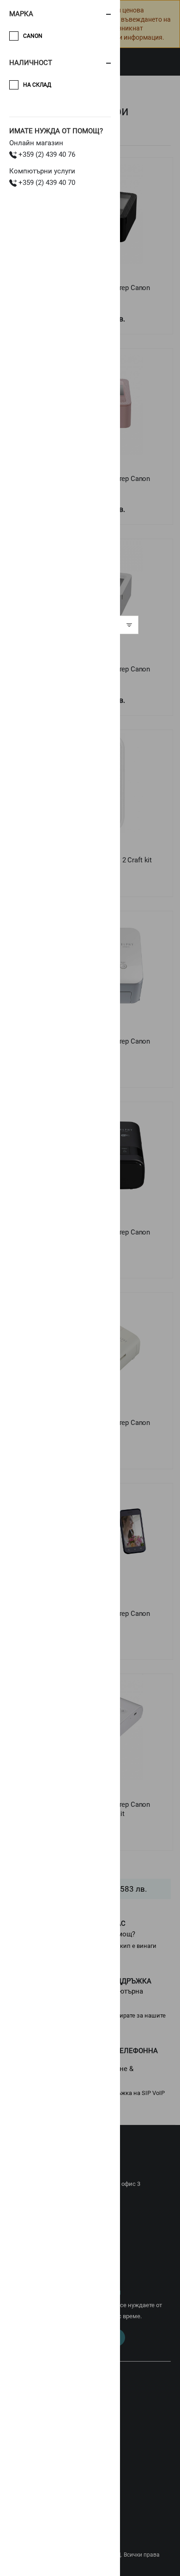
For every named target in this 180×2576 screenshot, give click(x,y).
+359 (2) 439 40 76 (46, 154)
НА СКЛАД (37, 85)
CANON (33, 36)
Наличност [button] (31, 63)
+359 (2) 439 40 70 (46, 183)
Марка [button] (21, 14)
